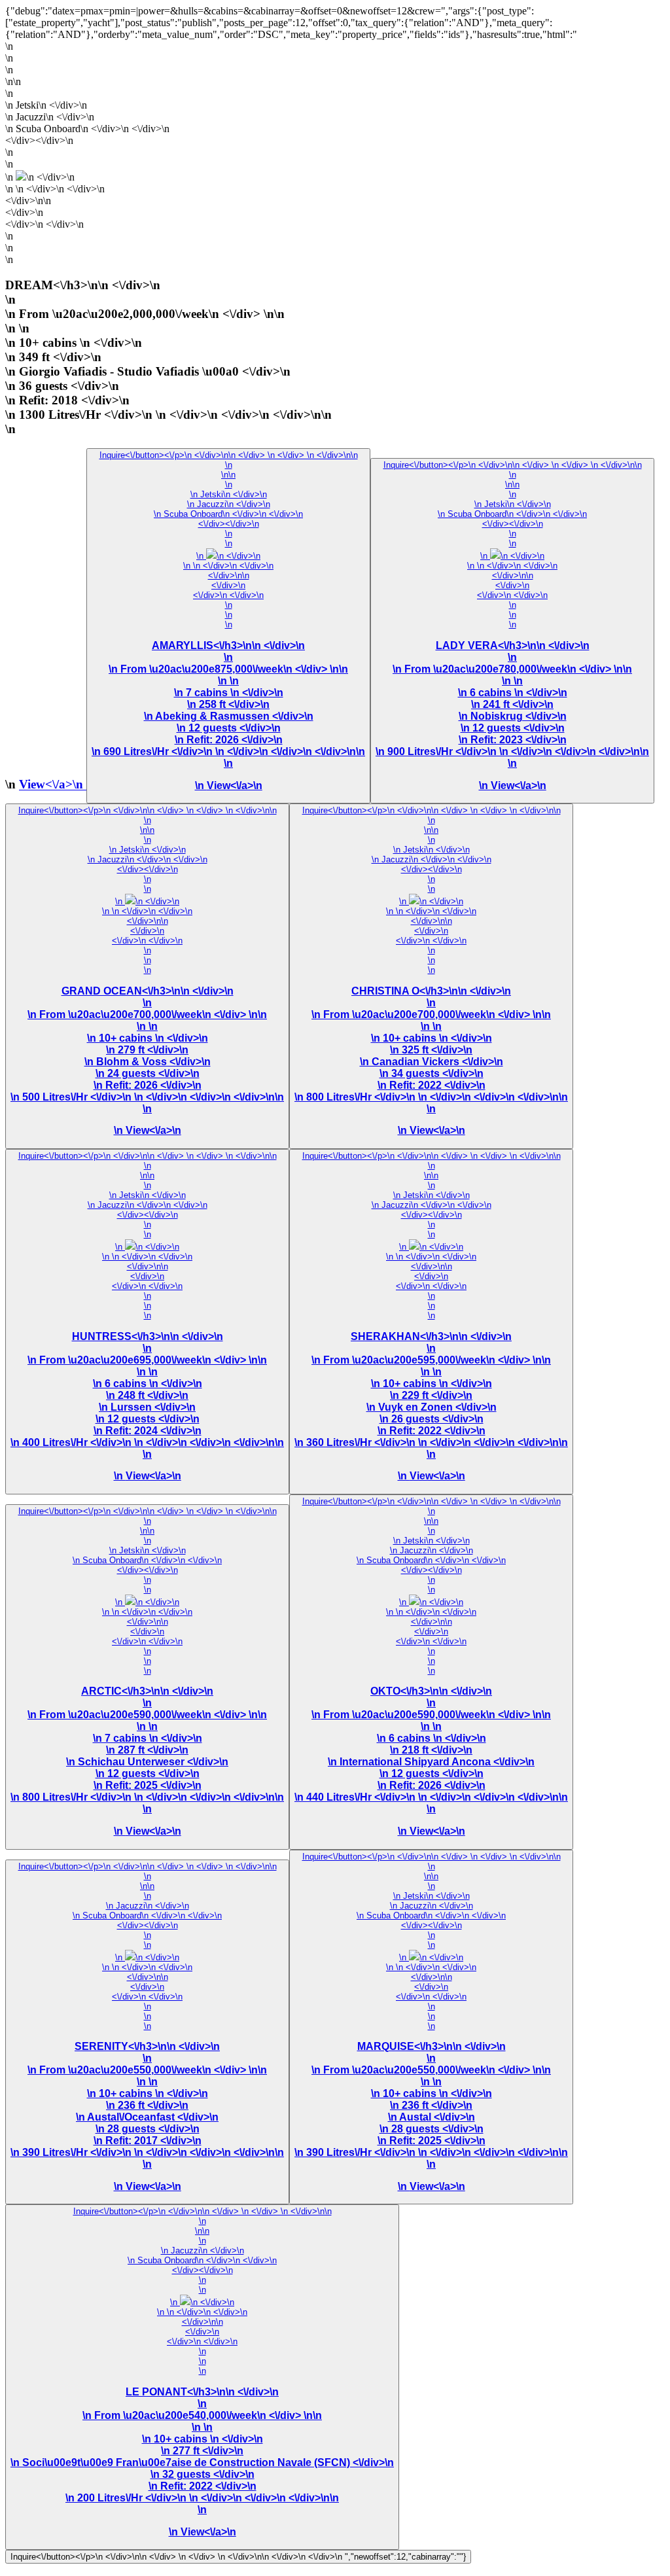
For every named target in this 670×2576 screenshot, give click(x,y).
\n (229, 465)
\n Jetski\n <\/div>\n (229, 494)
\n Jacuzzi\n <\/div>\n (229, 504)
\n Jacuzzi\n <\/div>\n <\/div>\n (148, 859)
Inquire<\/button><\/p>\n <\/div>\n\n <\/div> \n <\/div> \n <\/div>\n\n (229, 455)
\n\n (228, 475)
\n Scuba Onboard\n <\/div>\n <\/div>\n (228, 514)
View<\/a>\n (53, 785)
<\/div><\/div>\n (512, 655)
